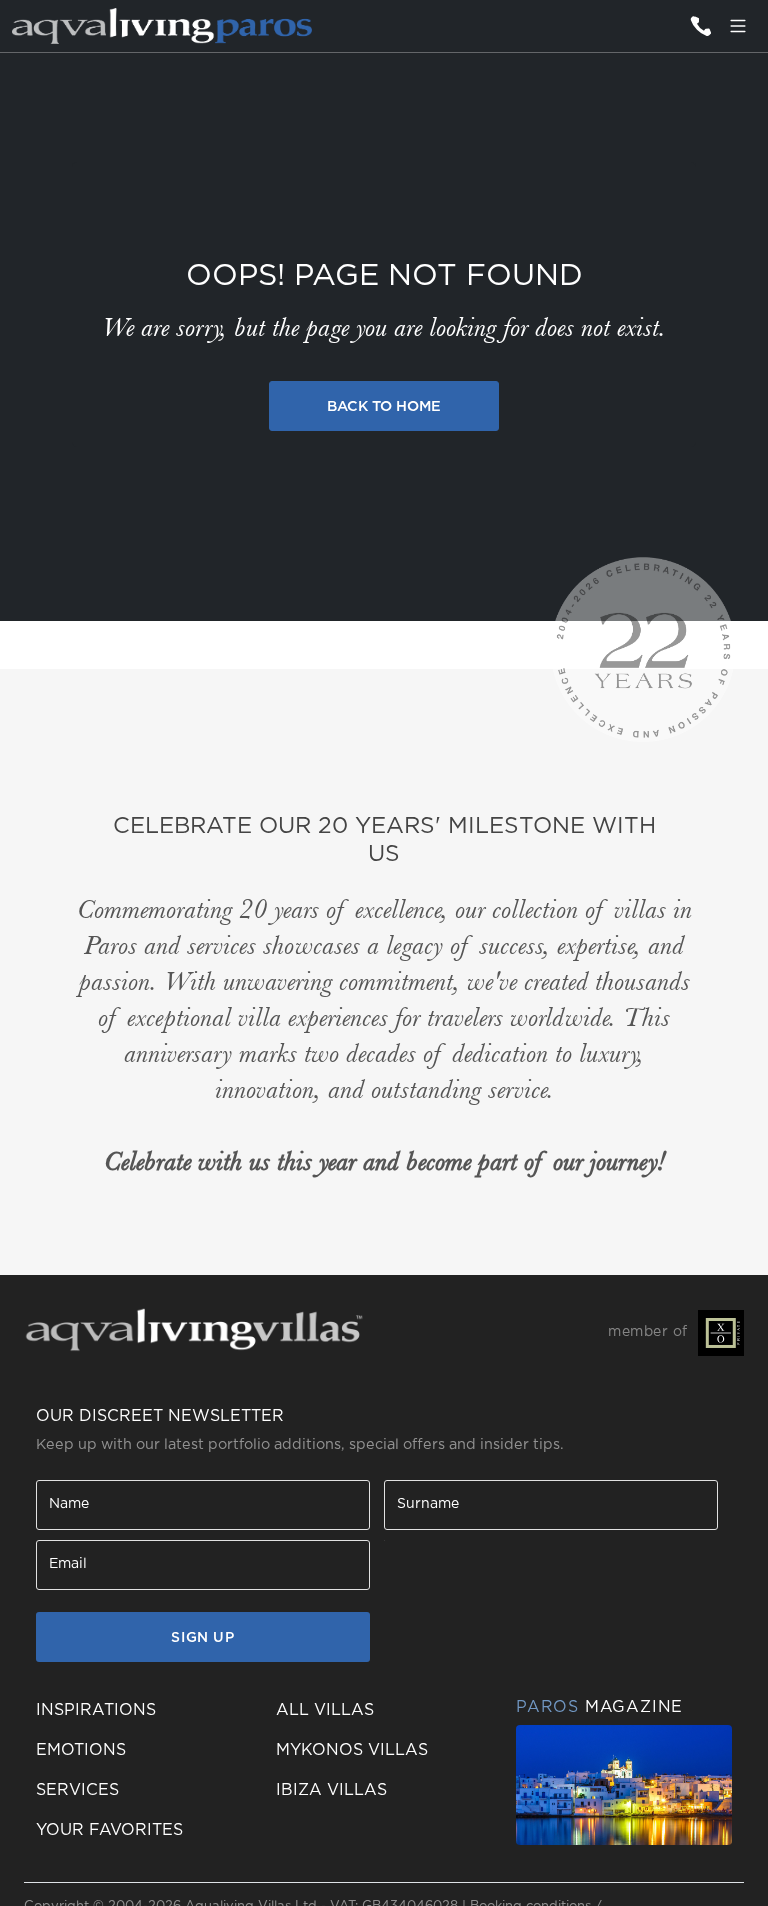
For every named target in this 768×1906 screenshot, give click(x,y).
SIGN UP (202, 1638)
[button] (144, 1830)
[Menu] (738, 26)
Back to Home (384, 406)
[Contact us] (700, 26)
